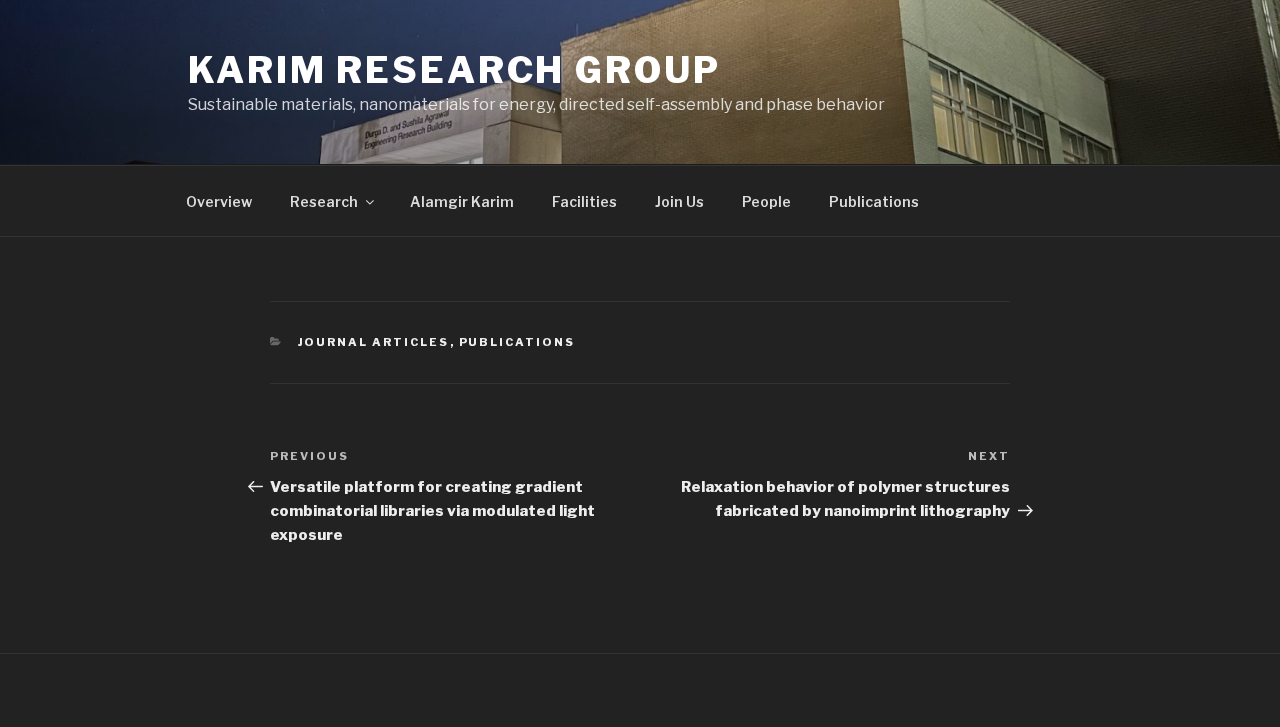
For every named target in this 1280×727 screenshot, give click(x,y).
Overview (219, 201)
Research (324, 201)
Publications (874, 201)
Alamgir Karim (462, 201)
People (766, 201)
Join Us (679, 201)
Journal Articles (374, 342)
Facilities (584, 201)
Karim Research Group (454, 70)
